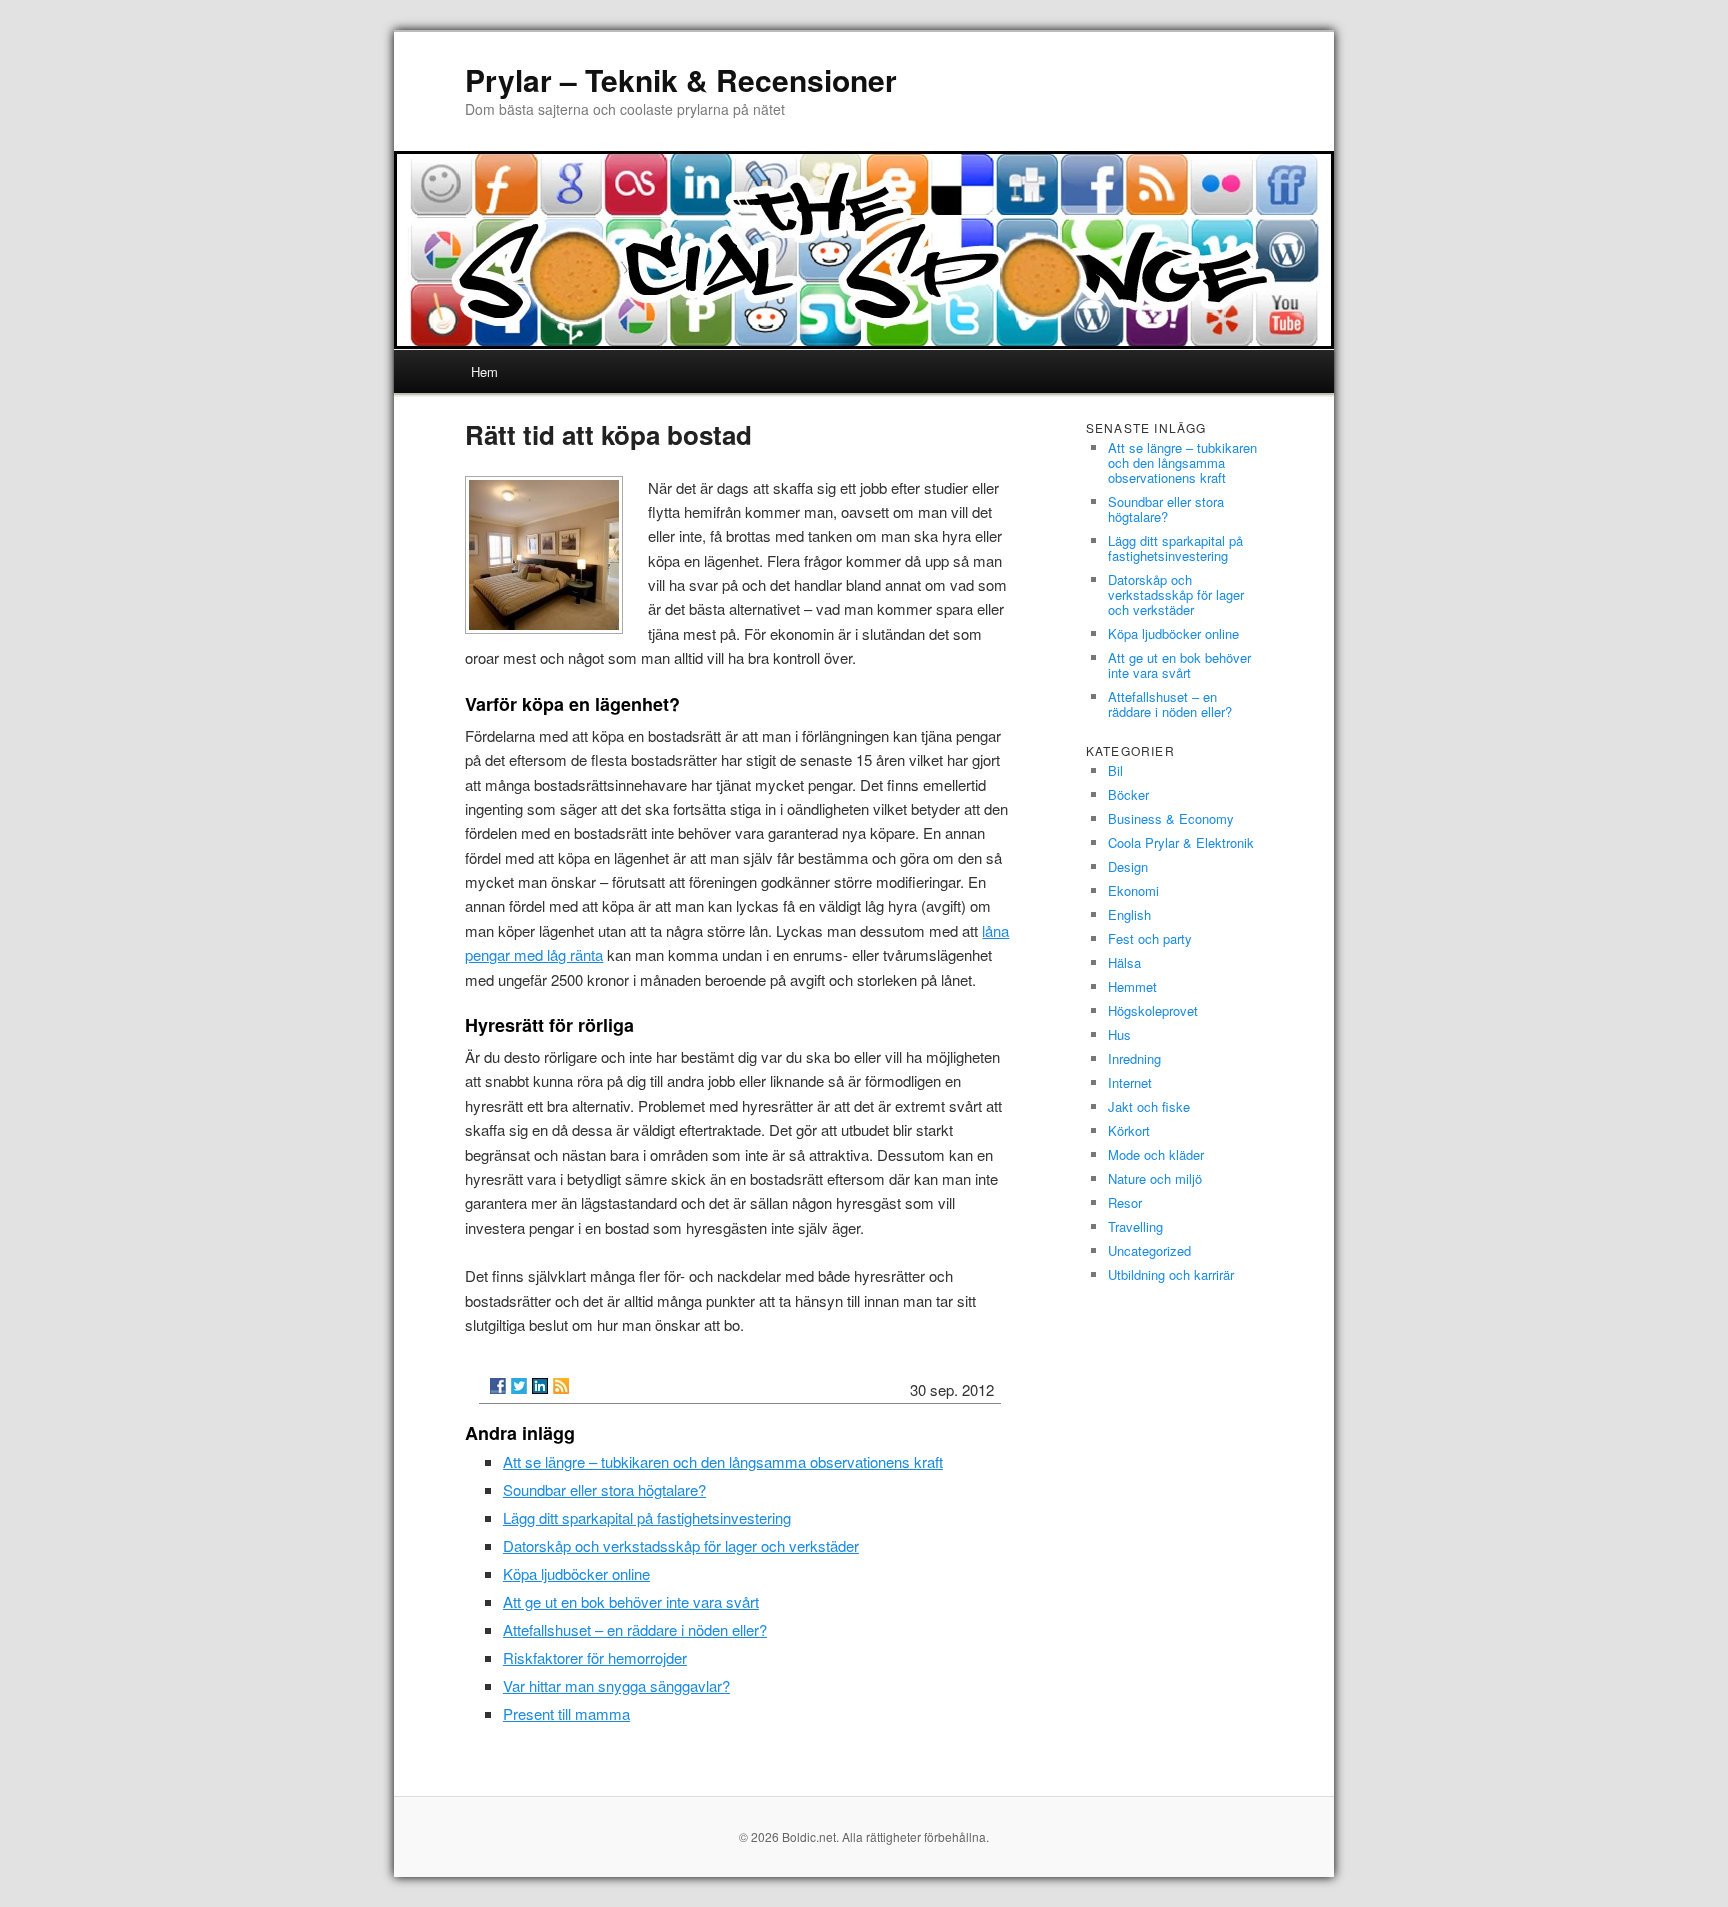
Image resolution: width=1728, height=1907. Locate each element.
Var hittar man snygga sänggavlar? (616, 1685)
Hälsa (1124, 962)
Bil (1115, 770)
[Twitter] (519, 1386)
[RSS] (561, 1386)
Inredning (1134, 1058)
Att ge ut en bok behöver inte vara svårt (631, 1601)
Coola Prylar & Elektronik (1181, 842)
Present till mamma (566, 1713)
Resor (1125, 1202)
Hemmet (1132, 986)
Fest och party (1150, 938)
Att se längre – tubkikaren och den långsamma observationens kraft (723, 1461)
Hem (484, 371)
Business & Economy (1171, 818)
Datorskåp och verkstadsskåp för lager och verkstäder (681, 1545)
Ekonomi (1133, 890)
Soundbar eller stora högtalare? (604, 1489)
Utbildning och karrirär (1171, 1274)
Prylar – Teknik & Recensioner (681, 79)
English (1129, 914)
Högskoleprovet (1153, 1010)
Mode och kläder (1156, 1154)
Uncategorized (1149, 1250)
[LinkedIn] (540, 1386)
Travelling (1135, 1226)
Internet (1130, 1082)
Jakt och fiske (1149, 1106)
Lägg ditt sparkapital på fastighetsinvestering (647, 1517)
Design (1128, 866)
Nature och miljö (1155, 1178)
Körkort (1129, 1130)
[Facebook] (498, 1386)
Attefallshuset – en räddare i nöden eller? (635, 1629)
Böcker (1128, 794)
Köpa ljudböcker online (576, 1573)
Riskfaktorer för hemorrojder (595, 1657)
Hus (1119, 1034)
